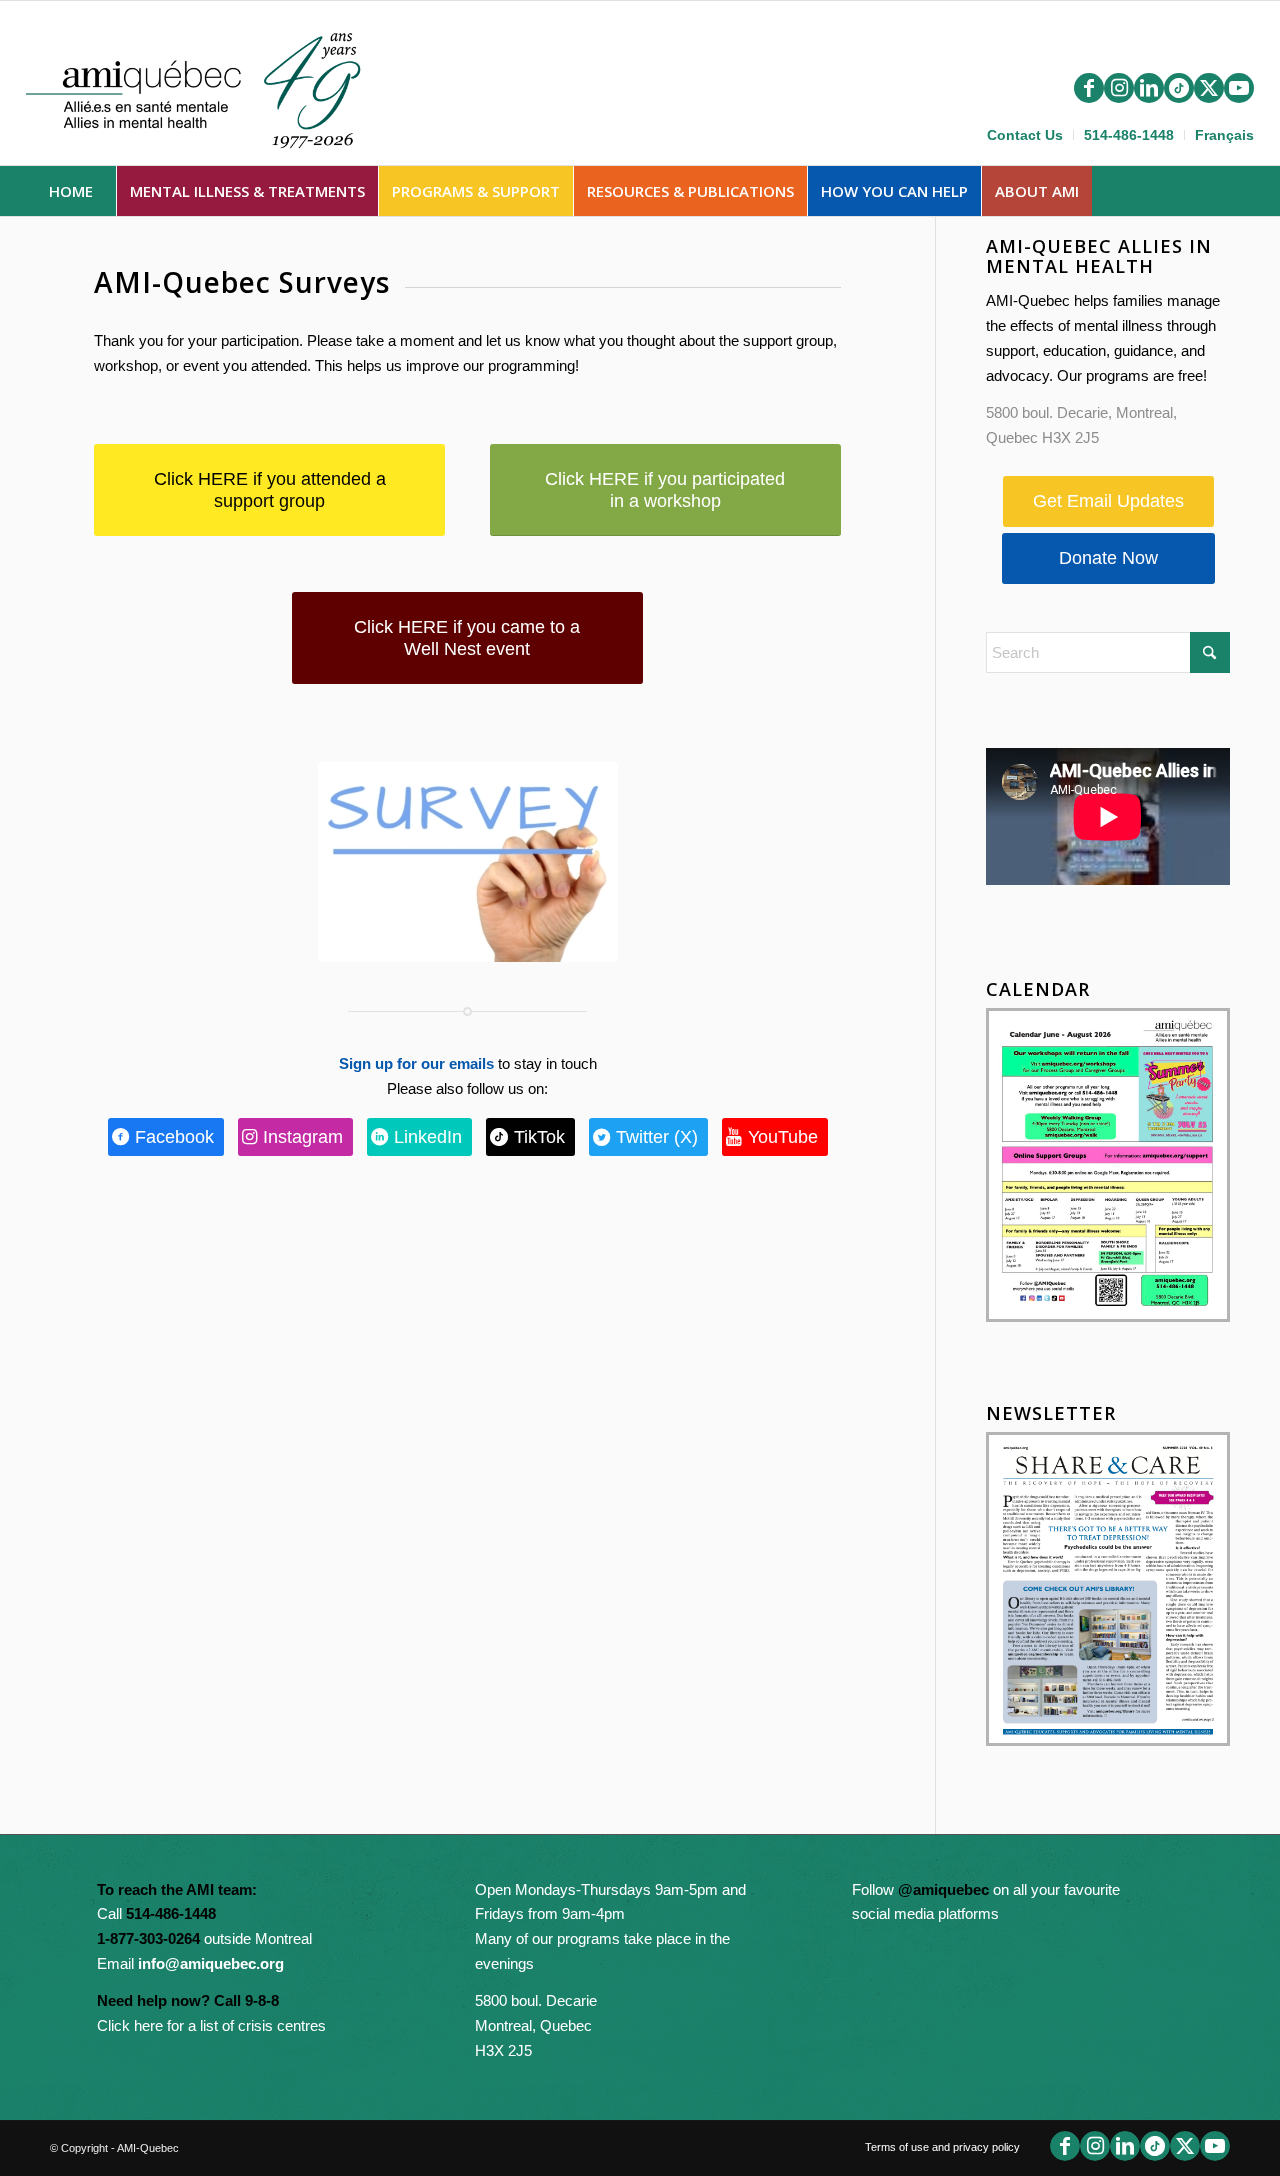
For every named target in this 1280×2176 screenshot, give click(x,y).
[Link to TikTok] (1179, 88)
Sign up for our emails (416, 1063)
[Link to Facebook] (1089, 88)
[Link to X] (1209, 88)
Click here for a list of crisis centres (211, 2025)
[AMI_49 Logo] (212, 87)
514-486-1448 (1129, 135)
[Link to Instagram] (1119, 88)
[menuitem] (1025, 135)
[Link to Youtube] (1239, 88)
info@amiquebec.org (211, 1963)
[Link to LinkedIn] (1149, 88)
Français (1224, 135)
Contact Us (1025, 135)
